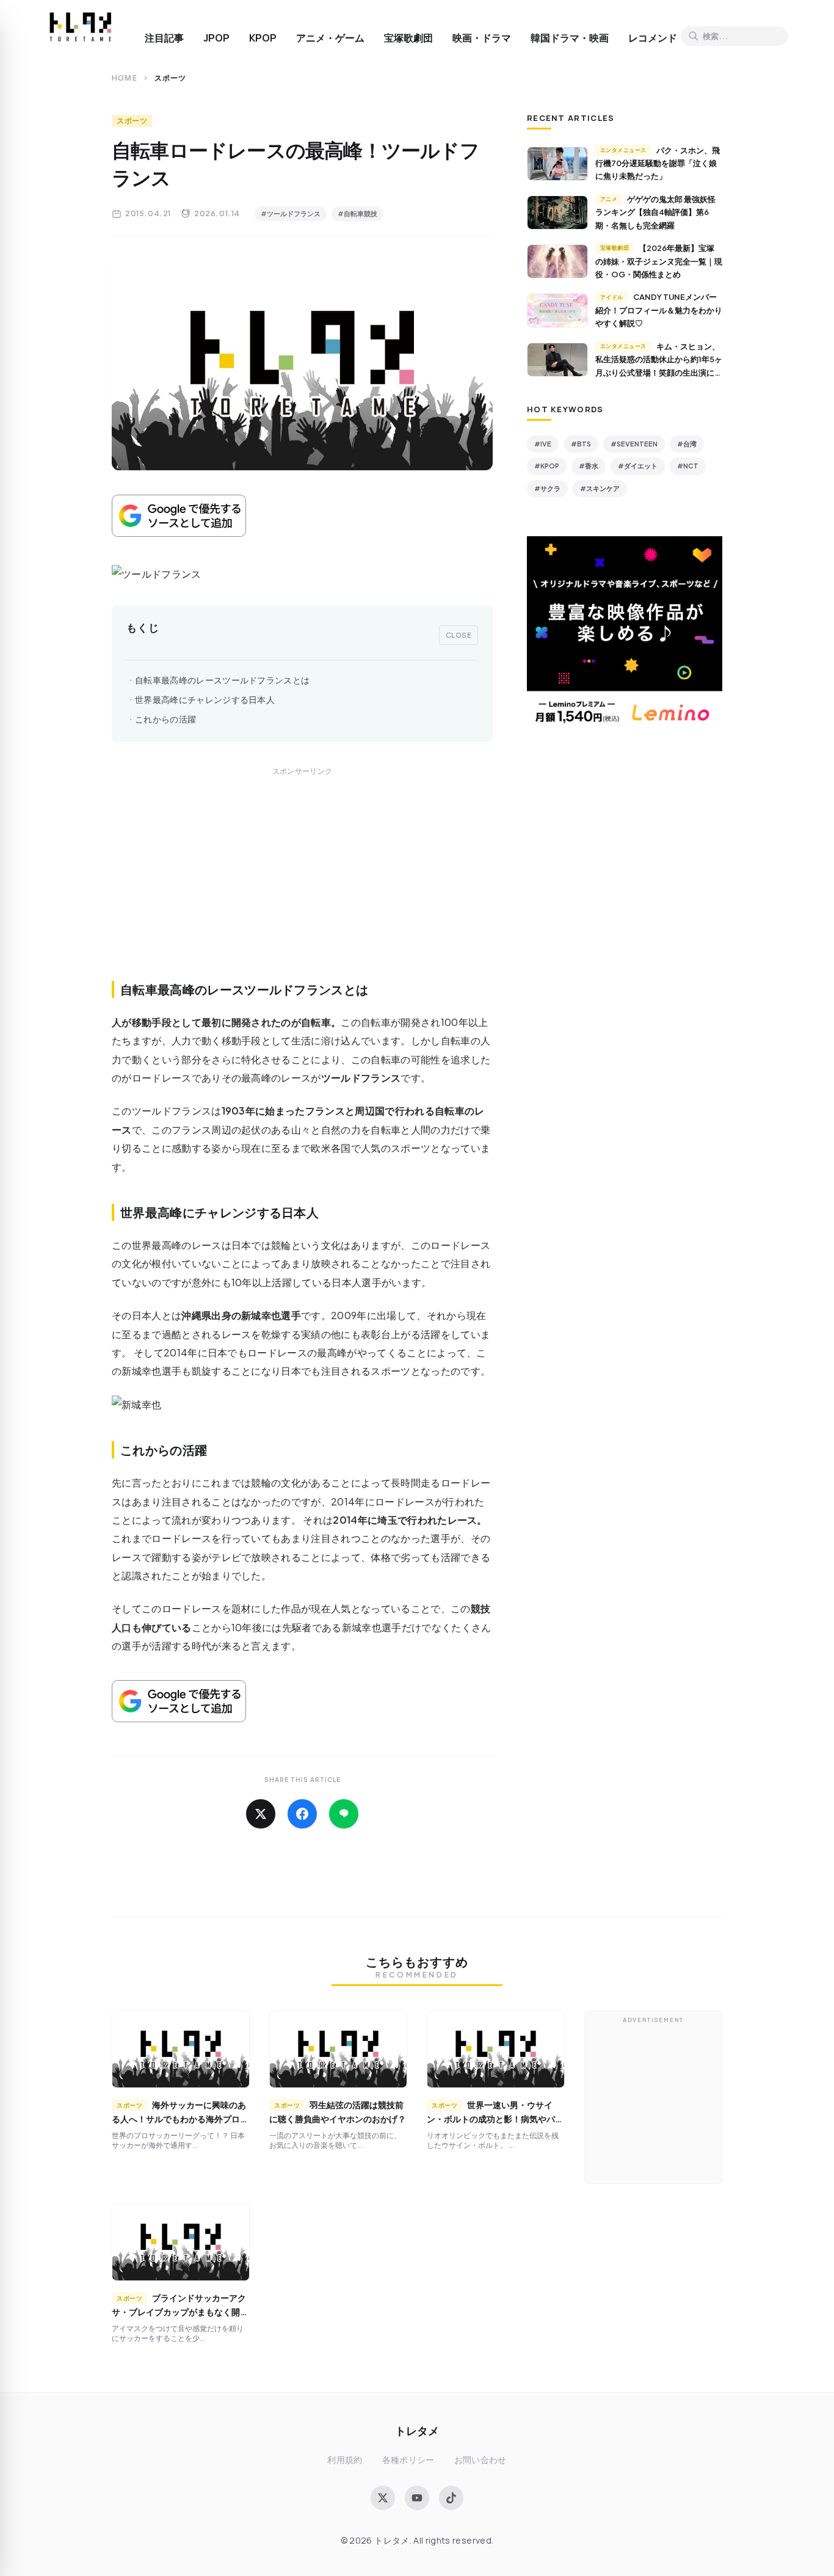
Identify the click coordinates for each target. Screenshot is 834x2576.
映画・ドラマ (482, 38)
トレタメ (417, 2430)
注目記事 (164, 38)
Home (125, 78)
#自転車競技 (357, 213)
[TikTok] (451, 2498)
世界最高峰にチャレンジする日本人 (205, 700)
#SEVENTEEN (634, 444)
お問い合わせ (480, 2460)
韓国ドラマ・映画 (570, 38)
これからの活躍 (165, 719)
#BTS (581, 444)
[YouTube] (417, 2498)
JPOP (216, 38)
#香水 (589, 466)
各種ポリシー (408, 2460)
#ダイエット (638, 466)
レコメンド (653, 38)
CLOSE (459, 635)
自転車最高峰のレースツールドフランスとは (222, 680)
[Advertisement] (302, 887)
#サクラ (547, 488)
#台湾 (687, 444)
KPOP (263, 38)
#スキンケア (600, 488)
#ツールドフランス (291, 213)
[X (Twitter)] (383, 2498)
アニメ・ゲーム (330, 38)
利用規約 (345, 2460)
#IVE (543, 444)
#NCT (688, 466)
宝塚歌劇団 (408, 38)
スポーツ (132, 121)
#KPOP (547, 466)
